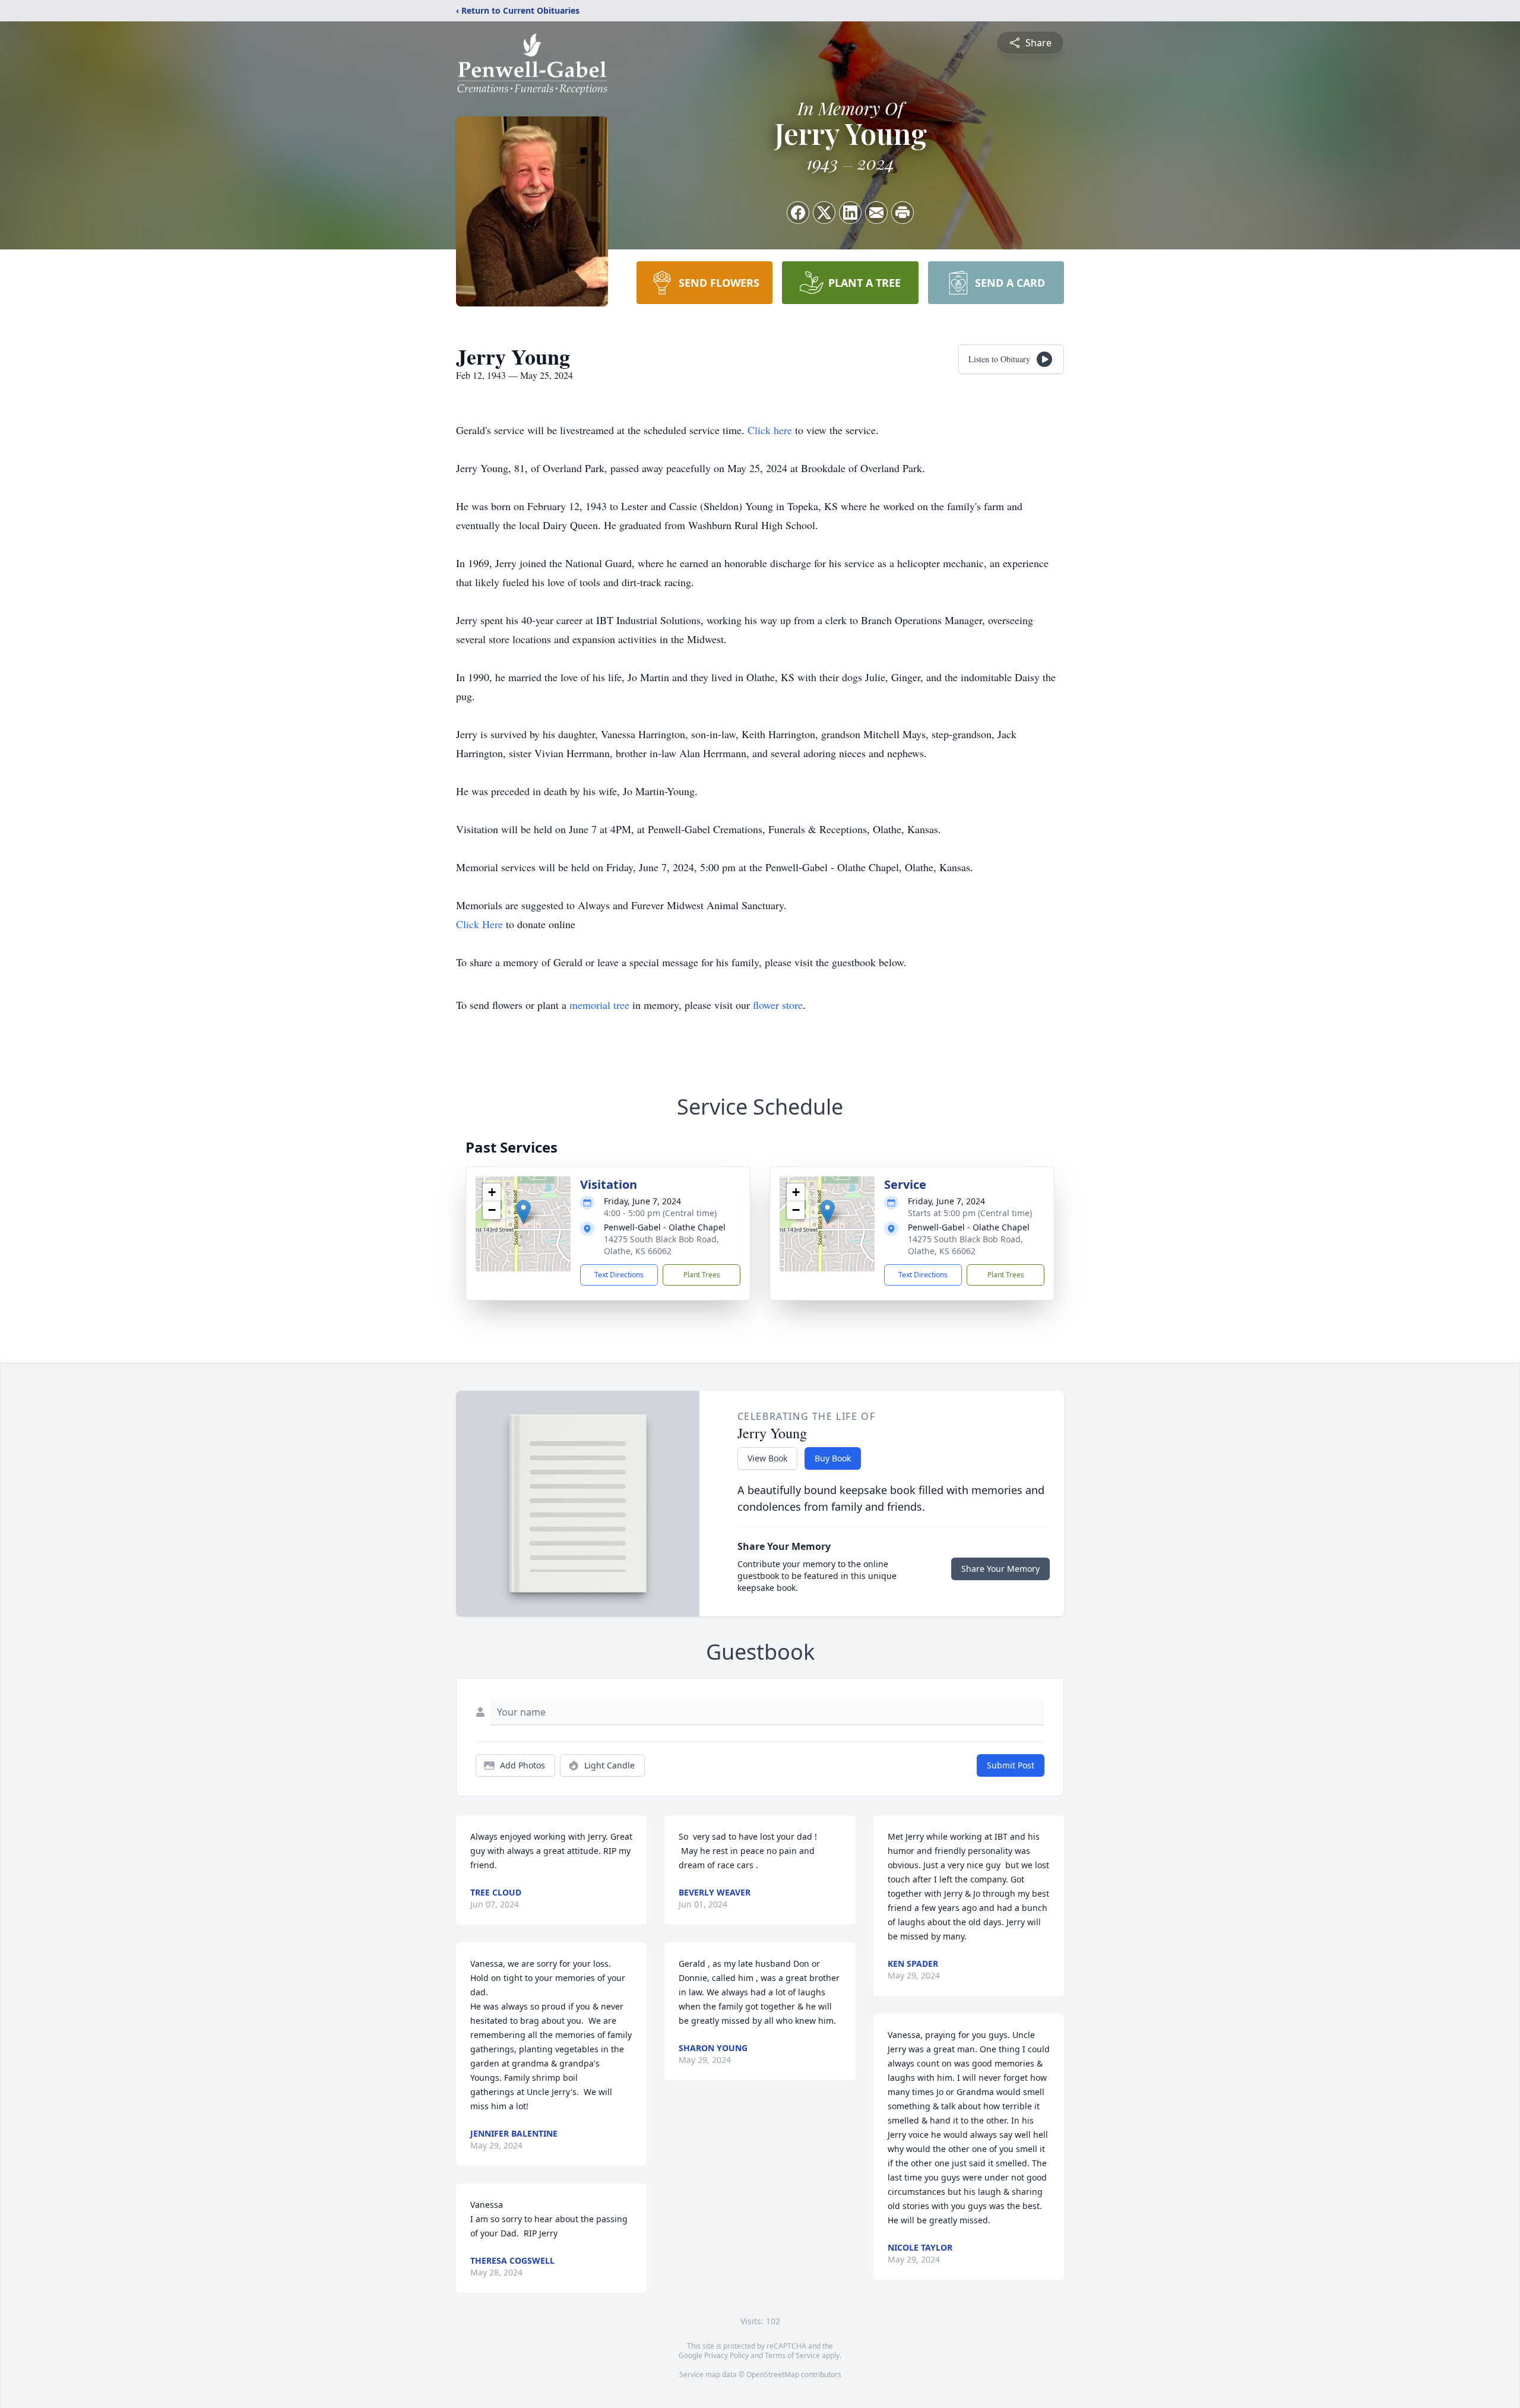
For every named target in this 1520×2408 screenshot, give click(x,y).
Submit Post (1011, 1765)
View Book (767, 1458)
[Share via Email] (876, 213)
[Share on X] (824, 213)
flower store (778, 1005)
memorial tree (599, 1005)
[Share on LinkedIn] (850, 213)
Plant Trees (702, 1275)
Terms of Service (792, 2355)
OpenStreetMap (773, 2374)
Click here (770, 430)
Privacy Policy (726, 2355)
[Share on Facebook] (798, 213)
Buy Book (833, 1458)
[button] (523, 1212)
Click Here (479, 924)
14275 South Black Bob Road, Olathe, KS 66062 (661, 1245)
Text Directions (619, 1275)
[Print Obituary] (902, 213)
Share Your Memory (1000, 1569)
